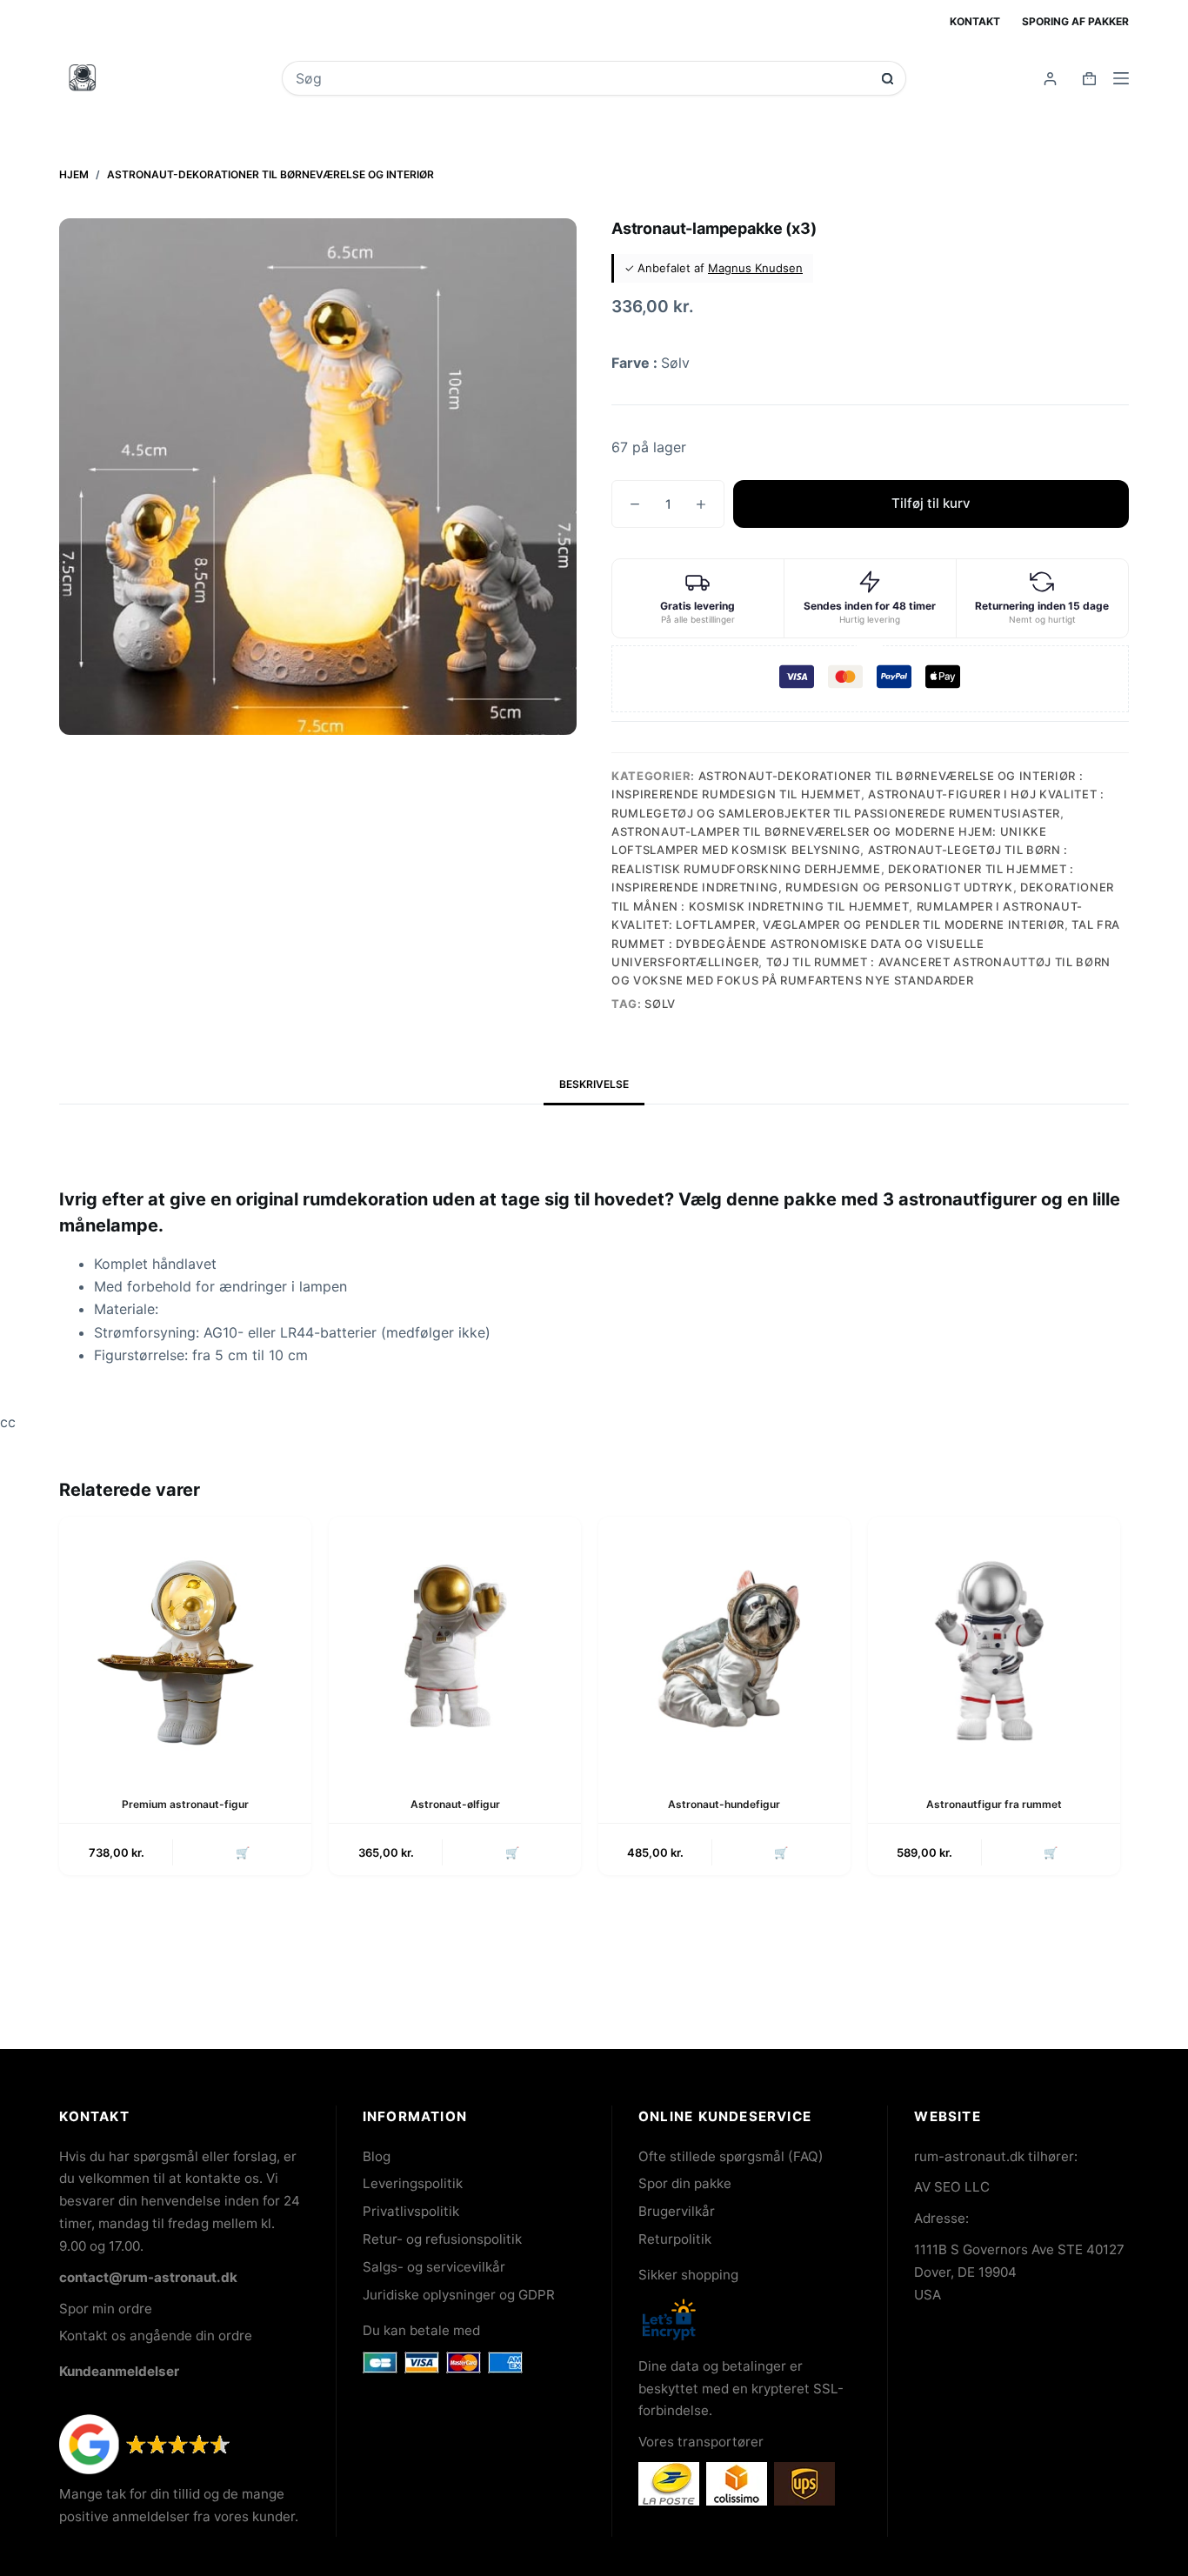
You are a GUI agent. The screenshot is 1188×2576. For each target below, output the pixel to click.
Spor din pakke (685, 2183)
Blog (377, 2156)
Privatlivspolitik (411, 2211)
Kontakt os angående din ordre (156, 2336)
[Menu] (1121, 78)
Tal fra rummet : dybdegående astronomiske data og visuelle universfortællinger (866, 943)
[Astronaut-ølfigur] (455, 1643)
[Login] (1050, 79)
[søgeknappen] (888, 79)
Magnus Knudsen (755, 268)
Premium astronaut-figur (185, 1804)
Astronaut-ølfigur (455, 1804)
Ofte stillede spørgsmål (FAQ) (731, 2156)
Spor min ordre (106, 2309)
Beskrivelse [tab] (594, 1084)
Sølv (660, 1004)
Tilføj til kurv (931, 503)
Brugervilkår (677, 2211)
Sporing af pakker (1075, 21)
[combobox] (582, 78)
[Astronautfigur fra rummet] (994, 1643)
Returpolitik (675, 2239)
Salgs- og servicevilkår (434, 2267)
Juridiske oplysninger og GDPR (459, 2295)
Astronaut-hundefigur (724, 1804)
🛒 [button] (243, 1852)
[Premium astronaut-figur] (185, 1643)
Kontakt (975, 21)
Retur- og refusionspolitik (442, 2239)
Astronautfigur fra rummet (994, 1804)
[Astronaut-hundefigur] (724, 1643)
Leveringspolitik (413, 2183)
